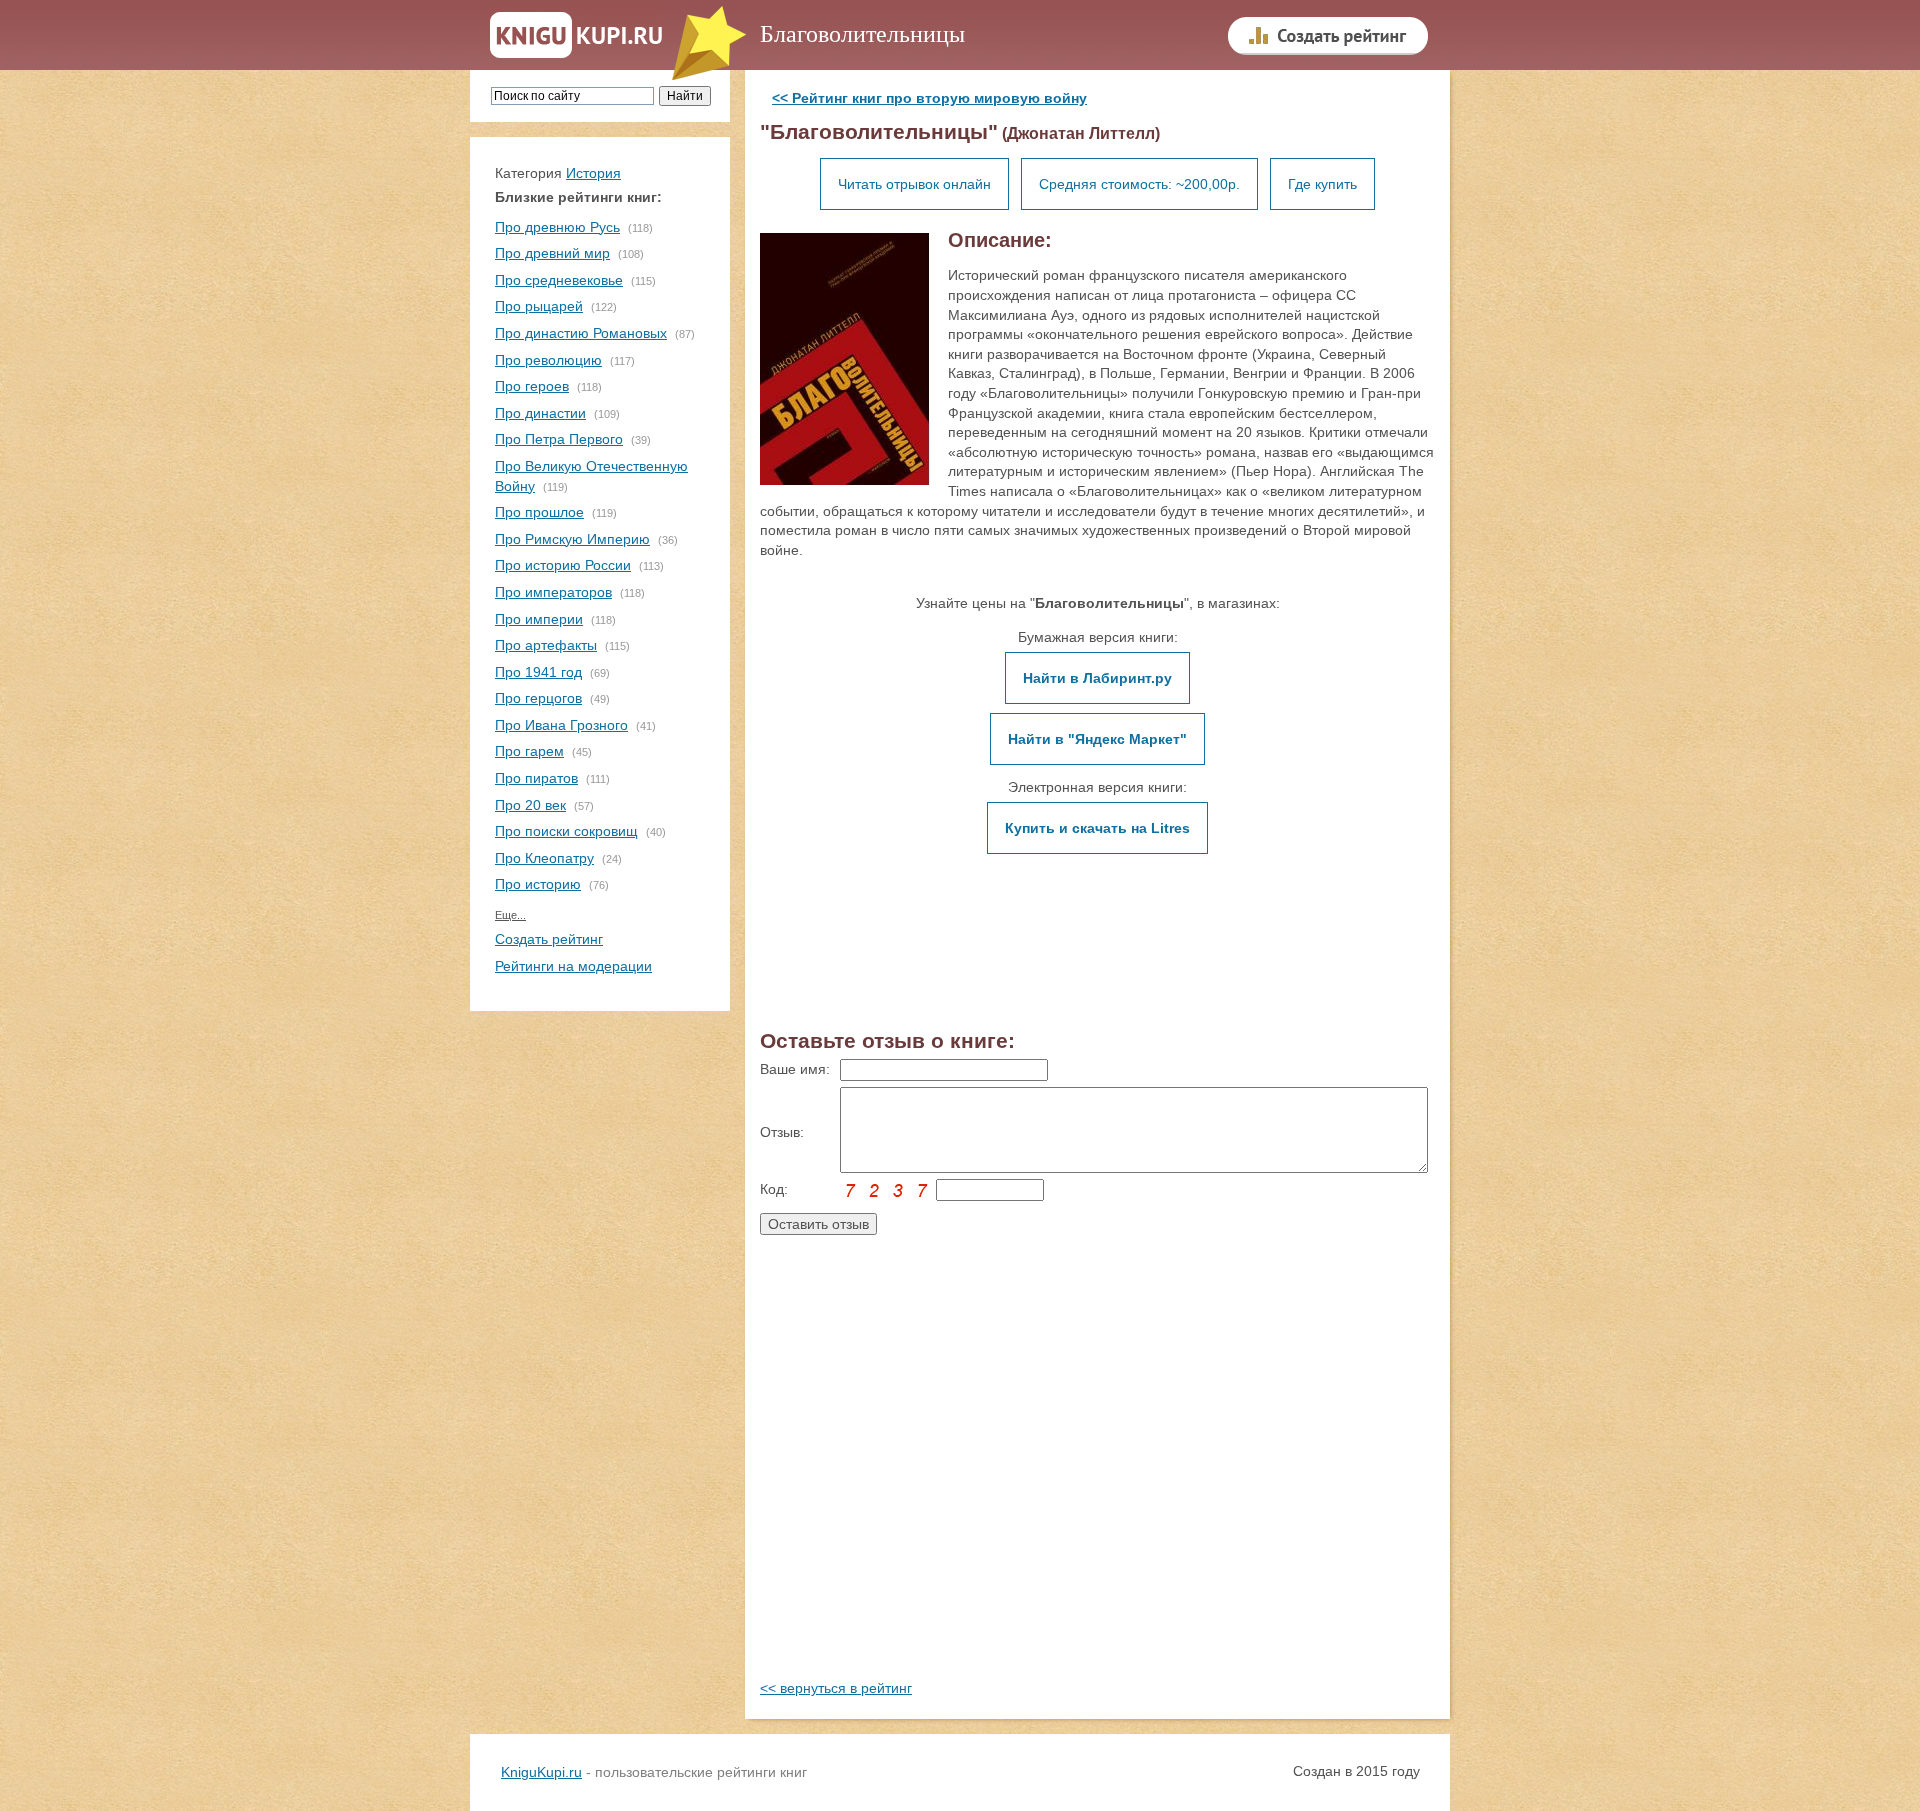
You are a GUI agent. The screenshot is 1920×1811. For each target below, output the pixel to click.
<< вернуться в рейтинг (836, 1688)
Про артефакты (546, 645)
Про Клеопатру (544, 858)
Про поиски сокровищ (566, 831)
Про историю (538, 884)
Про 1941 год (538, 672)
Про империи (539, 619)
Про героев (532, 386)
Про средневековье (559, 280)
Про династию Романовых (581, 333)
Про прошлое (539, 512)
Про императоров (553, 592)
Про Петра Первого (559, 439)
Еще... (510, 915)
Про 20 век (530, 805)
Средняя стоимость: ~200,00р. (1139, 184)
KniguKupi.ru (541, 1772)
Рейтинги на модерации (573, 966)
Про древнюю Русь (557, 227)
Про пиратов (536, 778)
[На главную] (576, 36)
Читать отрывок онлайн (914, 184)
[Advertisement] (1097, 1476)
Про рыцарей (539, 306)
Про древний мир (552, 253)
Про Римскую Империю (572, 539)
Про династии (540, 413)
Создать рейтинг (549, 939)
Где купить (1322, 184)
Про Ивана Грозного (561, 725)
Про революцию (548, 360)
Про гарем (529, 751)
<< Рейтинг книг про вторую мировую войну (929, 98)
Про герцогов (538, 698)
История (593, 173)
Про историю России (563, 565)
